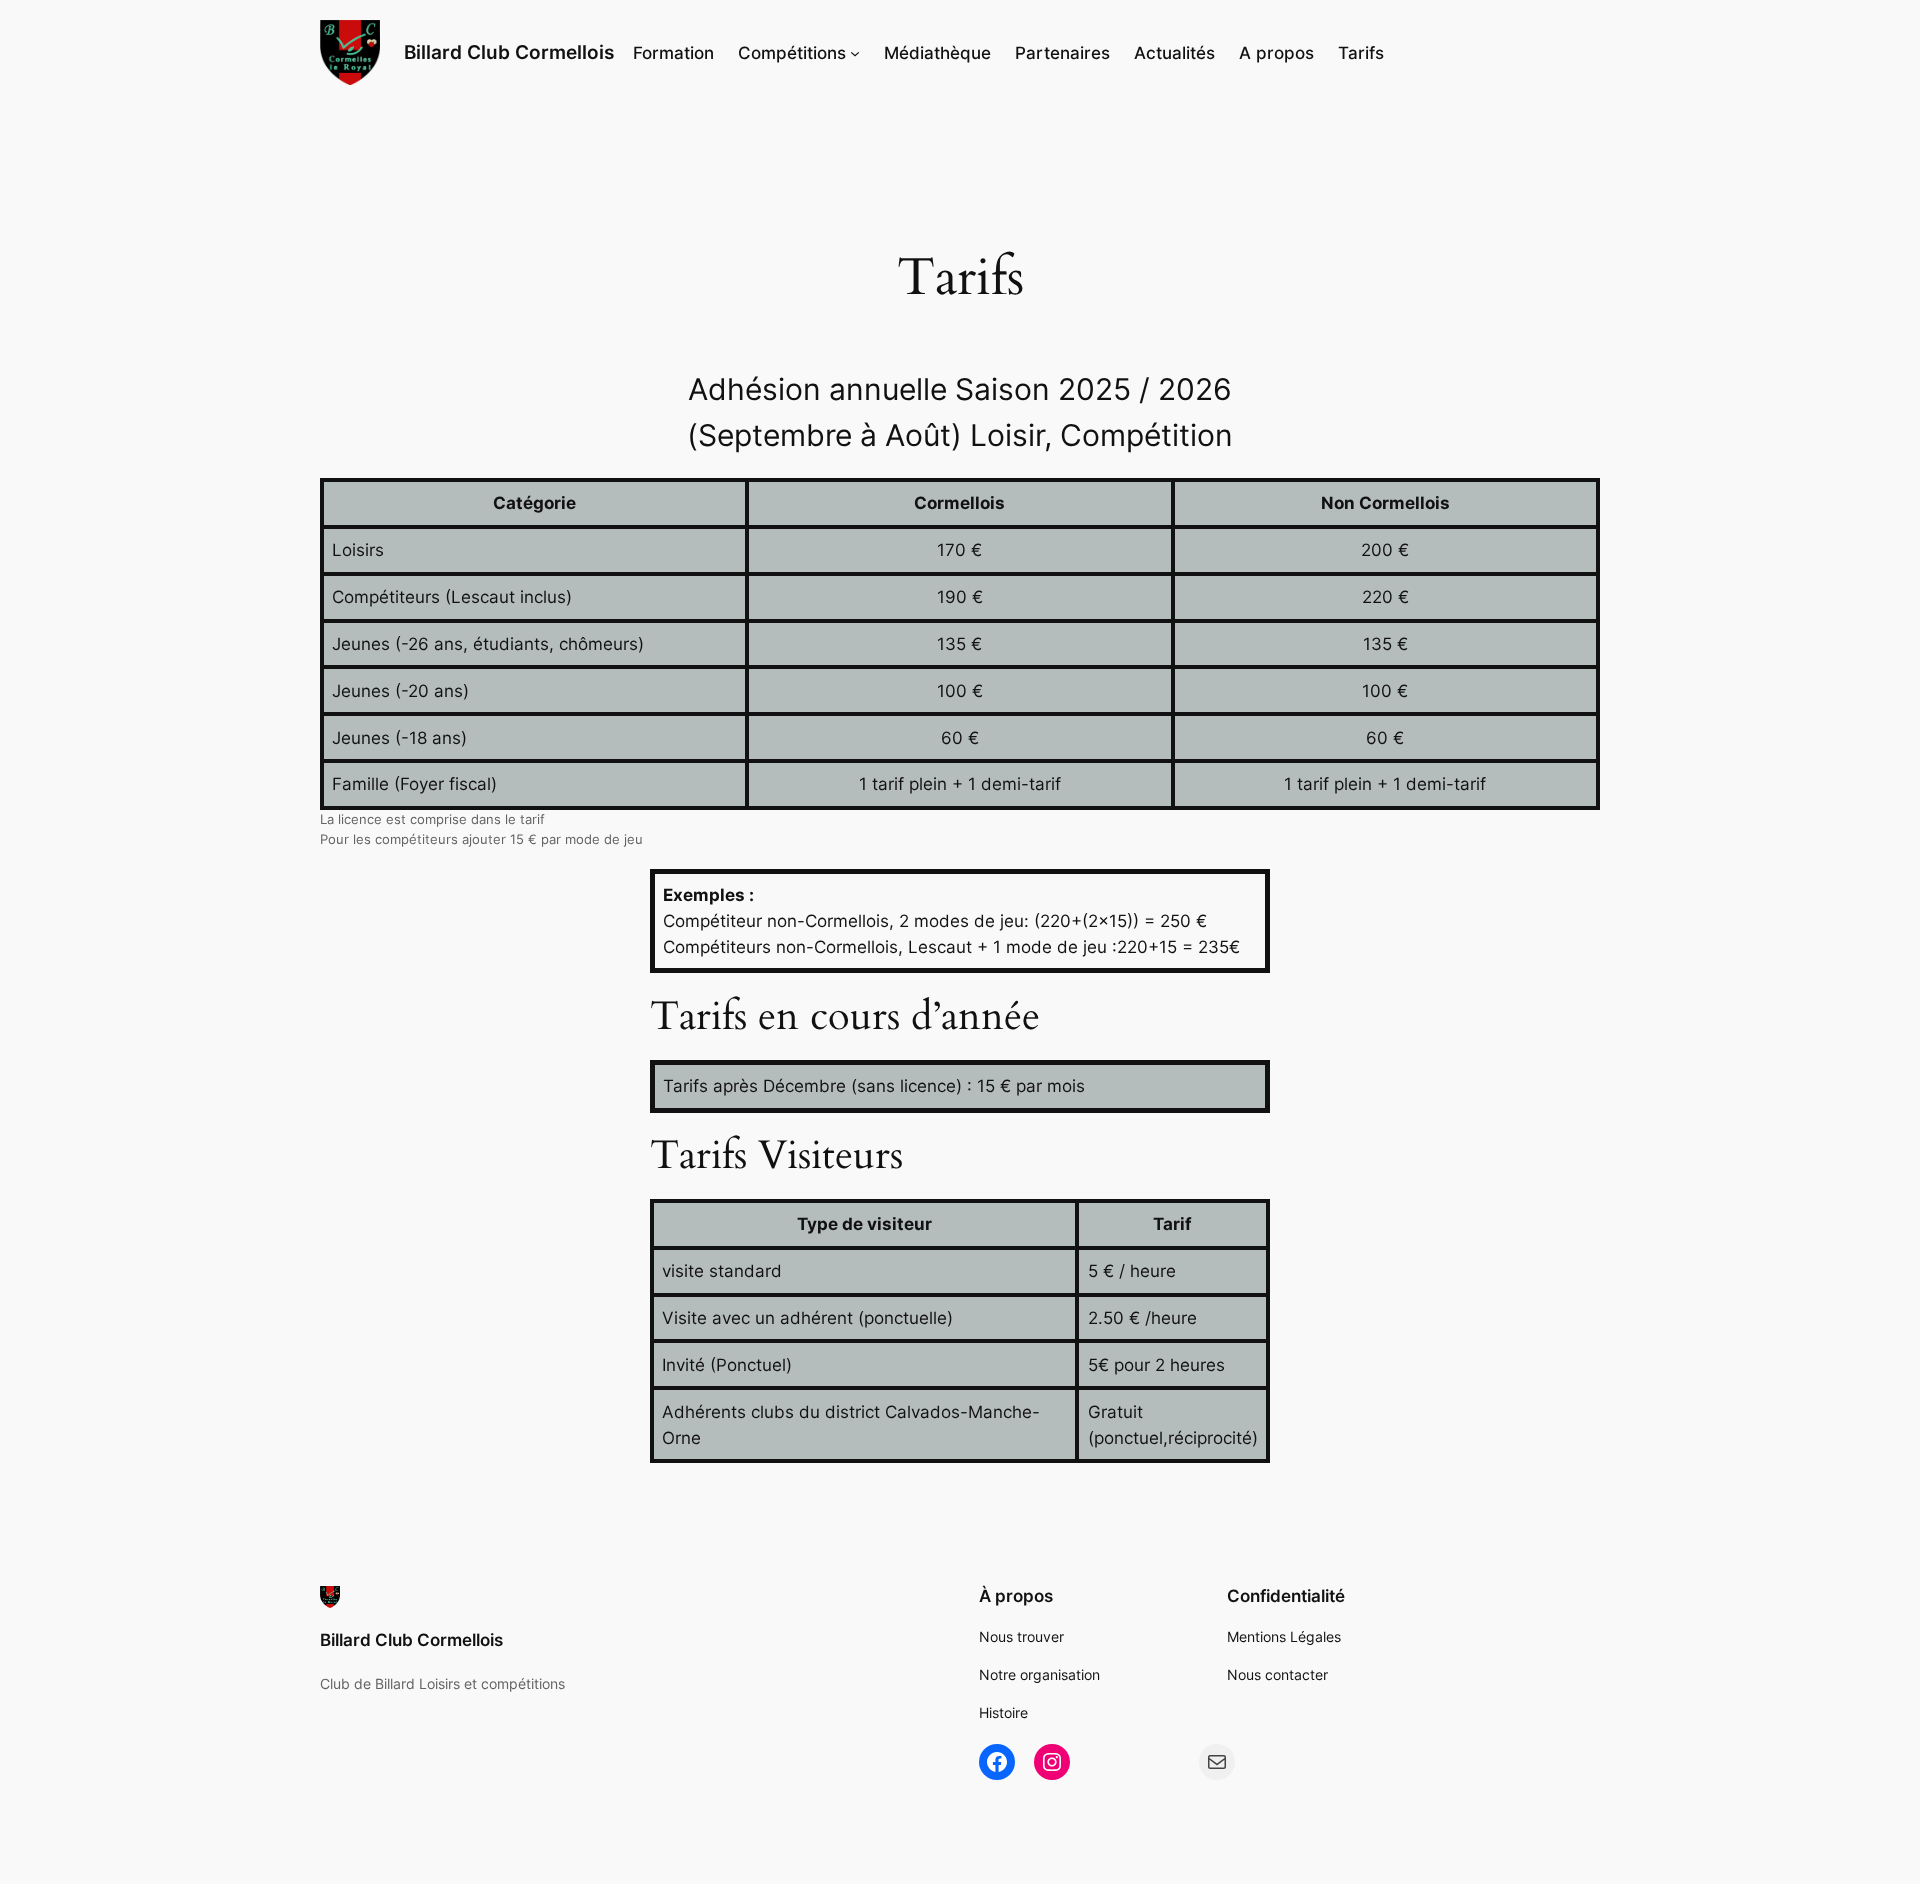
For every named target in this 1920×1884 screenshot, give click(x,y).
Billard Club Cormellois (509, 52)
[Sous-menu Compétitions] (855, 53)
